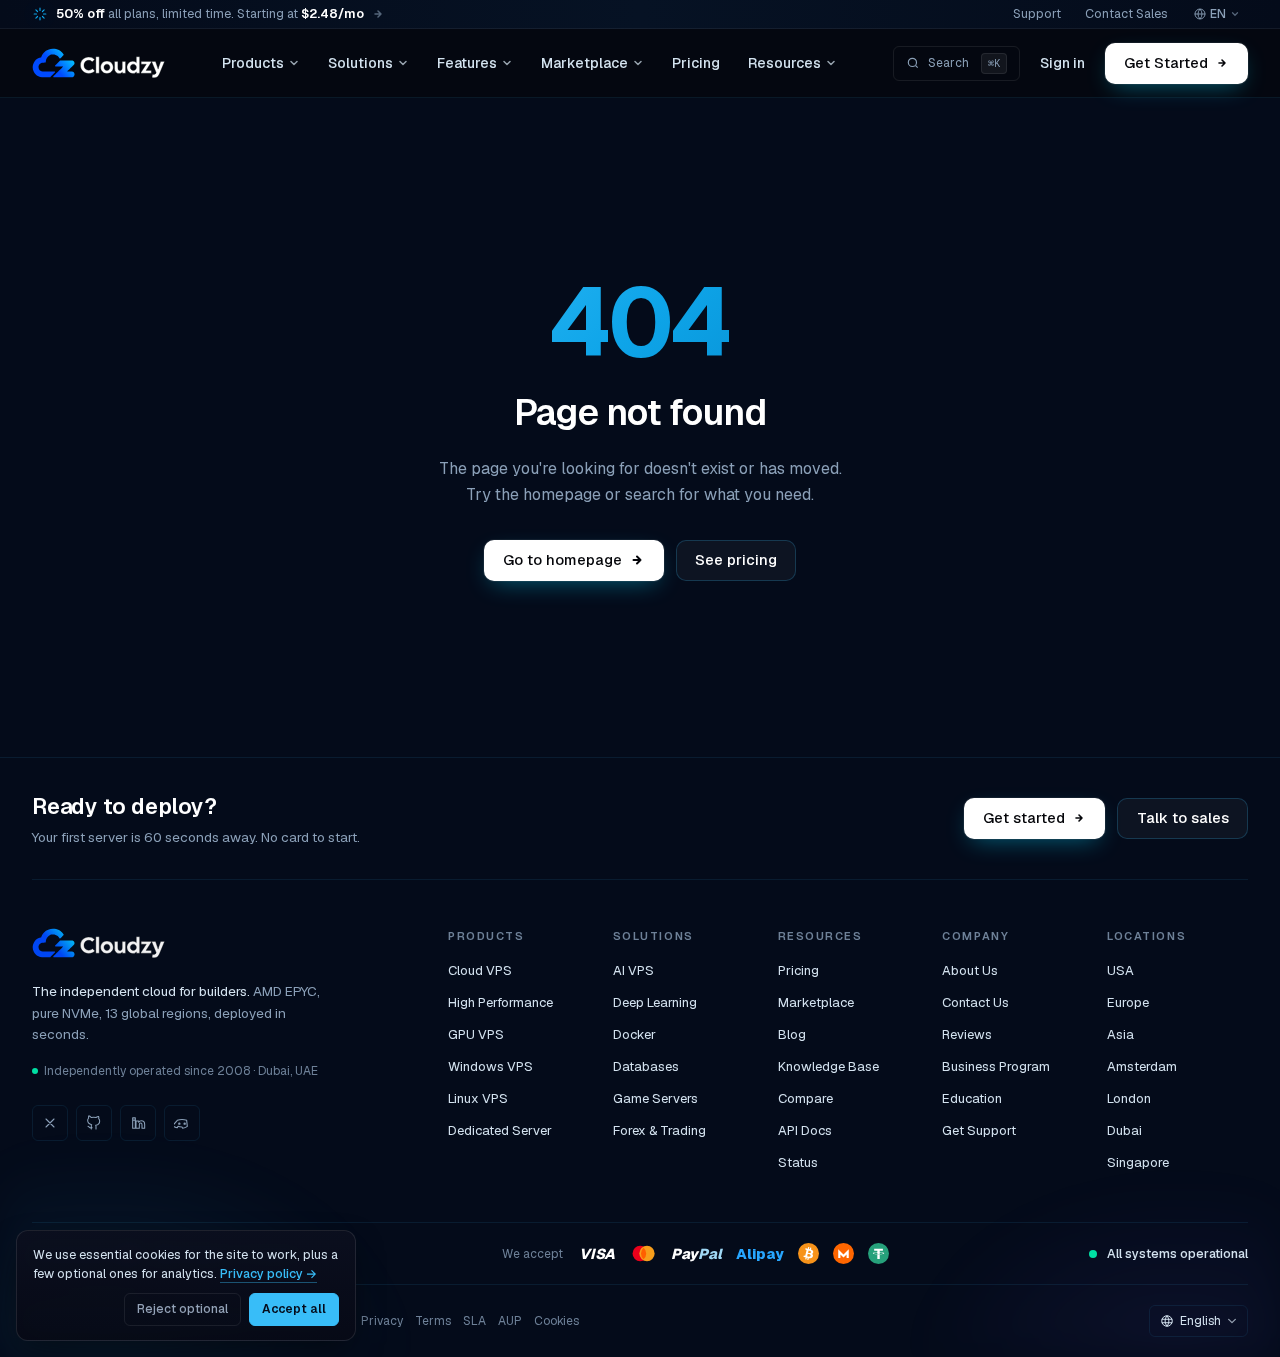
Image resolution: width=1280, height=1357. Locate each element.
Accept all (294, 1309)
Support (1037, 13)
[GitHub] (94, 1123)
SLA (474, 1321)
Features (467, 63)
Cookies (556, 1321)
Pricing (696, 63)
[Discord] (182, 1123)
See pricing (736, 559)
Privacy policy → (268, 1273)
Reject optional (182, 1309)
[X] (50, 1123)
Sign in (1062, 63)
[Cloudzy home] (98, 63)
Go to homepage (562, 559)
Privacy (382, 1321)
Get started (1025, 817)
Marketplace (584, 63)
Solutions (360, 63)
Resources (784, 63)
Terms (433, 1321)
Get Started (1167, 62)
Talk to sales (1183, 817)
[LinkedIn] (138, 1123)
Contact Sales (1126, 13)
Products (253, 63)
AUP (510, 1321)
